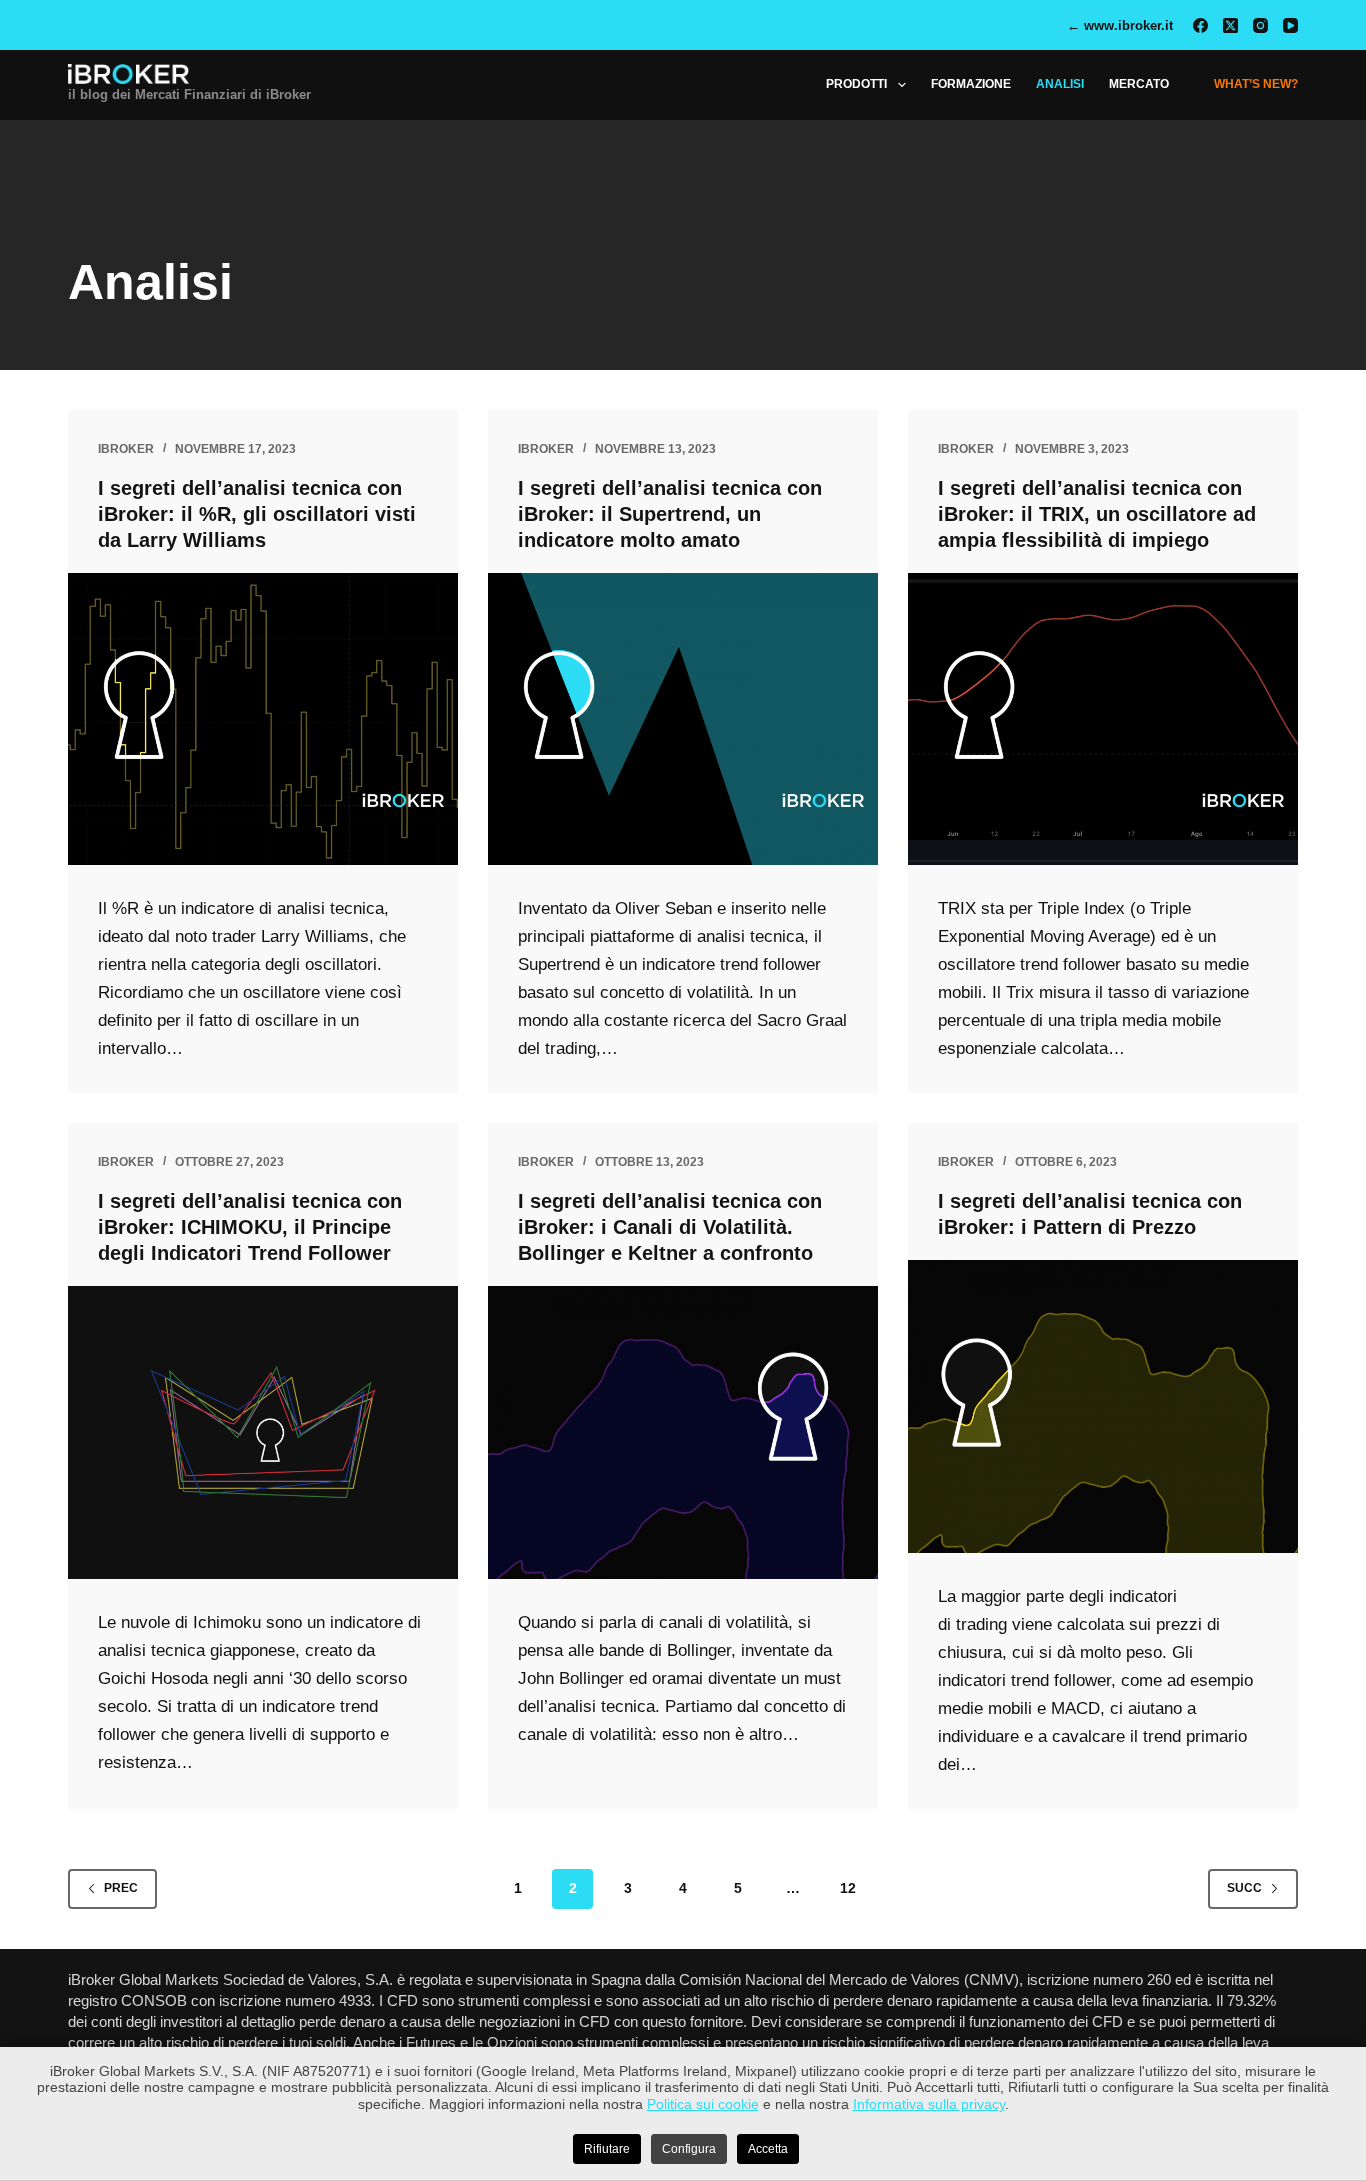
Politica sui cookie (703, 2104)
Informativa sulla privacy (929, 2104)
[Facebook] (1200, 25)
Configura (689, 2149)
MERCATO (1139, 84)
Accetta (768, 2149)
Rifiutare (607, 2149)
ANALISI (1060, 84)
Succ (1244, 1888)
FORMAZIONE (971, 84)
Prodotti (856, 84)
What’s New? (1256, 84)
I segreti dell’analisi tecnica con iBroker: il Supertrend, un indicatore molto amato (670, 514)
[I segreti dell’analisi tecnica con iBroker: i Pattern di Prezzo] (1103, 1406)
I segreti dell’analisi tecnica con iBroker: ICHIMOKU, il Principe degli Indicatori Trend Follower (250, 1227)
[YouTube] (1290, 25)
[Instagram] (1260, 25)
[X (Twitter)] (1230, 25)
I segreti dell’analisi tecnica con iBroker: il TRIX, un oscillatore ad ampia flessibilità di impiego (1097, 514)
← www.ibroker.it (1120, 25)
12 (848, 1888)
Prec (121, 1888)
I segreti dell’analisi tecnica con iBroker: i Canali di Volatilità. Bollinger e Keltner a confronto (670, 1227)
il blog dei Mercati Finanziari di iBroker (189, 94)
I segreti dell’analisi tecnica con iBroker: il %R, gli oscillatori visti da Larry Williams (257, 514)
